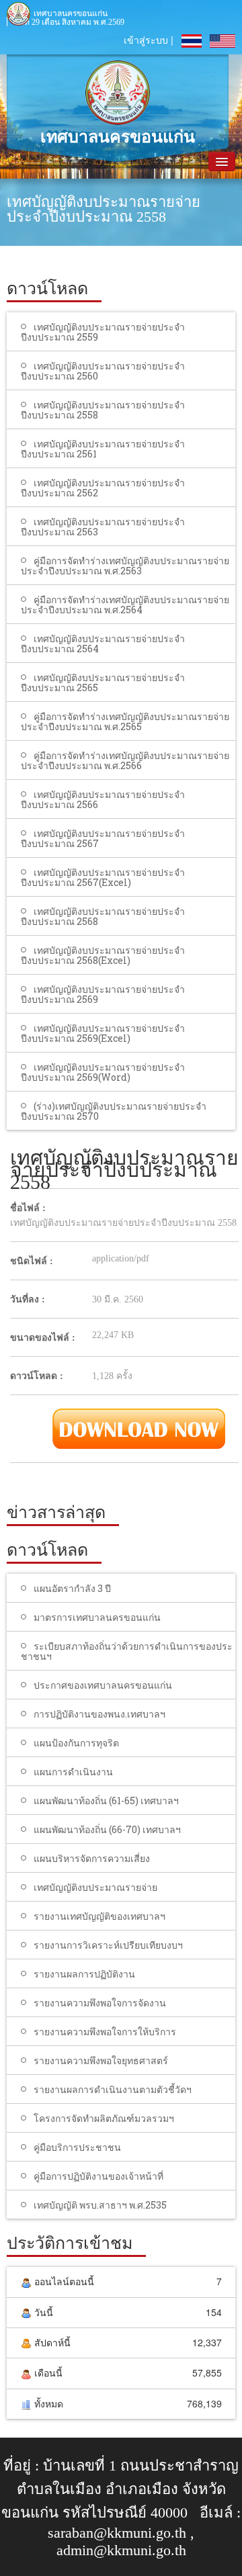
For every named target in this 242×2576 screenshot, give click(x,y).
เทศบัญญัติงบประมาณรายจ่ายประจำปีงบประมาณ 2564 (103, 643)
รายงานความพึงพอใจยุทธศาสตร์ (101, 2060)
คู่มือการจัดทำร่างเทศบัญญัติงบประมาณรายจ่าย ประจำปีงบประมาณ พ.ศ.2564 (125, 605)
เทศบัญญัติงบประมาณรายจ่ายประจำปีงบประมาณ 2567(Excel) (103, 877)
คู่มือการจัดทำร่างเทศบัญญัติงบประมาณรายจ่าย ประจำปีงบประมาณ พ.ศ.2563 (125, 566)
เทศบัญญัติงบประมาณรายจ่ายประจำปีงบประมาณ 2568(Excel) (103, 955)
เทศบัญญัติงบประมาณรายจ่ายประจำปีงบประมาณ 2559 (103, 332)
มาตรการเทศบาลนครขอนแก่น (97, 1617)
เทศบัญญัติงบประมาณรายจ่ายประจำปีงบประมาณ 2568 (103, 916)
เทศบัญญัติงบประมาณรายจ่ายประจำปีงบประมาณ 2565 (103, 682)
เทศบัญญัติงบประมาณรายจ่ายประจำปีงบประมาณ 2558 (103, 410)
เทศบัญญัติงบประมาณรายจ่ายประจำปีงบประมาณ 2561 (103, 449)
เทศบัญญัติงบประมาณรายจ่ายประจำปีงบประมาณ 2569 (103, 994)
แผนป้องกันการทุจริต (76, 1743)
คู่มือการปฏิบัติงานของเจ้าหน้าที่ (98, 2176)
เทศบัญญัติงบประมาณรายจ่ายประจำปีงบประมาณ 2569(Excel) (103, 1033)
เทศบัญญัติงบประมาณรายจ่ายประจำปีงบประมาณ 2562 (103, 488)
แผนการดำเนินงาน (73, 1772)
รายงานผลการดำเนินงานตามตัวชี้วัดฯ (113, 2089)
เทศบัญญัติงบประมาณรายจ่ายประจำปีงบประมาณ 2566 (103, 799)
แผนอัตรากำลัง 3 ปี (72, 1588)
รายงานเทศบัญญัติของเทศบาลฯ (99, 1916)
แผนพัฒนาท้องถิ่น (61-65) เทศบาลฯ (106, 1801)
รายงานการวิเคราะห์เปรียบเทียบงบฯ (108, 1945)
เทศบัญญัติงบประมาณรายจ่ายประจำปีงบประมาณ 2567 (103, 838)
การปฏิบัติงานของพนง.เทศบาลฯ (99, 1714)
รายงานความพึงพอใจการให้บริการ (105, 2032)
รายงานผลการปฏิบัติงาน (84, 1974)
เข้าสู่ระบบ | (149, 40)
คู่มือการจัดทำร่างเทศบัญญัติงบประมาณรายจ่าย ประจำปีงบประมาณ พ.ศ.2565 (125, 721)
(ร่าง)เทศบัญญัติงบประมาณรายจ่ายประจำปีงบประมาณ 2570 (114, 1111)
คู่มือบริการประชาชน (77, 2147)
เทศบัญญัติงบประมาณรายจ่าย (95, 1887)
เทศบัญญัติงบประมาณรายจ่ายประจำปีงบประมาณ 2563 (103, 527)
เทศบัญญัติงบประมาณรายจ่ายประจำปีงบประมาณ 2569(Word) (103, 1072)
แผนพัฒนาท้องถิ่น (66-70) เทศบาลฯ (107, 1829)
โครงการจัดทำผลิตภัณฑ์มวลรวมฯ (104, 2118)
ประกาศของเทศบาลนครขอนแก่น (103, 1685)
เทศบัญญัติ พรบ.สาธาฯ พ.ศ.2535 (100, 2205)
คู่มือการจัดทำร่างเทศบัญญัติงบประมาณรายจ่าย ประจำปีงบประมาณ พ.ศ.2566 (125, 760)
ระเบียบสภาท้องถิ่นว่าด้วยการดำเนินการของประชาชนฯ (127, 1651)
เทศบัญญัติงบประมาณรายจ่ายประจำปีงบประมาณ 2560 (103, 371)
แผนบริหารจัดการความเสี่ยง (92, 1858)
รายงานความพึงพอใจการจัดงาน (100, 2003)
